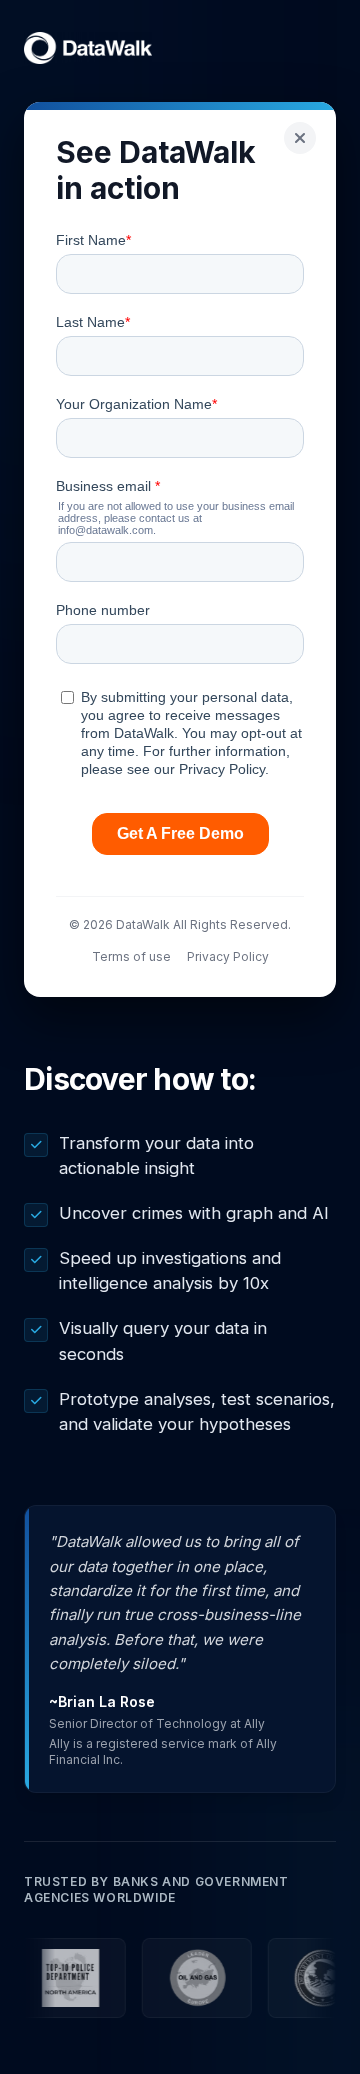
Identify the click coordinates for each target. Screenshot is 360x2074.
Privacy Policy (228, 956)
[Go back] (300, 138)
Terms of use (131, 956)
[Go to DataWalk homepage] (88, 48)
